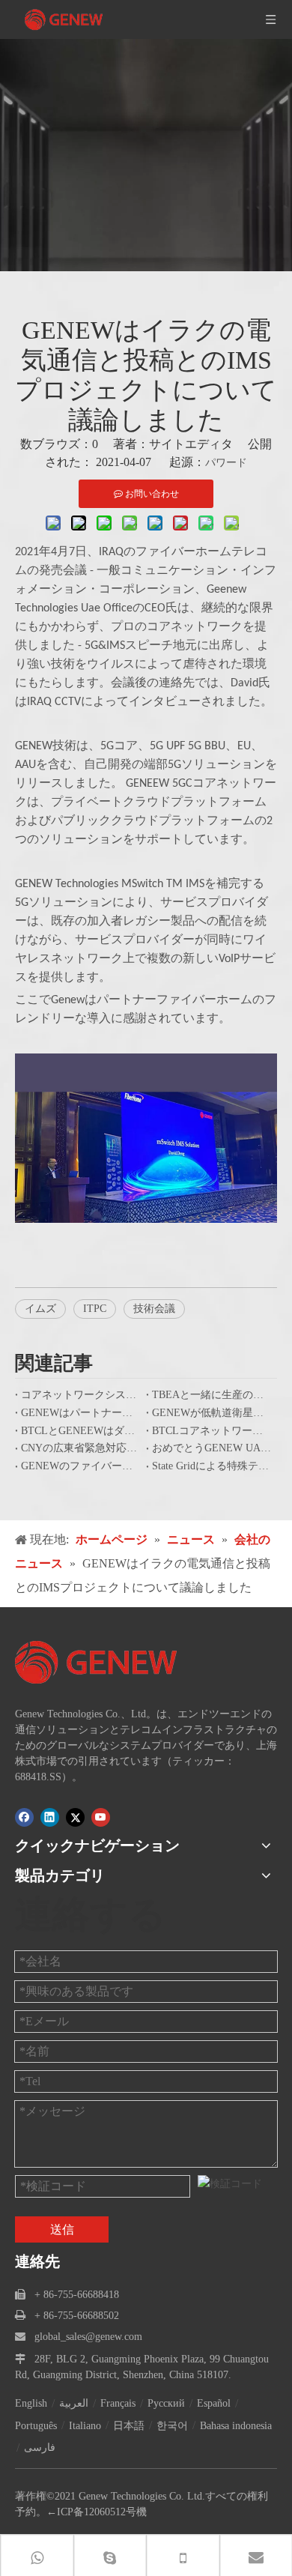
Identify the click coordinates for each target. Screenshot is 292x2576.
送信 (62, 2229)
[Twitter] (75, 1817)
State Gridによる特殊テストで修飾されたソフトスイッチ (212, 1466)
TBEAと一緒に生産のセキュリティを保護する (212, 1395)
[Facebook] (24, 1817)
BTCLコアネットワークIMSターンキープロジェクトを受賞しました (212, 1431)
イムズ (40, 1309)
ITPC (95, 1309)
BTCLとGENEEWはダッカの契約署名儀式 (80, 1431)
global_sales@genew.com (88, 2337)
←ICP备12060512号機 (97, 2512)
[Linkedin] (50, 1817)
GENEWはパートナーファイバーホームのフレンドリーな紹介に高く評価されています (80, 1413)
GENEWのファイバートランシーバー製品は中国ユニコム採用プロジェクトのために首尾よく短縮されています (80, 1466)
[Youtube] (101, 1817)
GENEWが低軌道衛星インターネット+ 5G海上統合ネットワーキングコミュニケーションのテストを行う (212, 1413)
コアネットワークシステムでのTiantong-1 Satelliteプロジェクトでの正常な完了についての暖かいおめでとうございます (80, 1395)
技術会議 (154, 1309)
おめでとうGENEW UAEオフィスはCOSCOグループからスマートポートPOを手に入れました (212, 1448)
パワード (226, 463)
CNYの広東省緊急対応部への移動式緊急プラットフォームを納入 (80, 1448)
